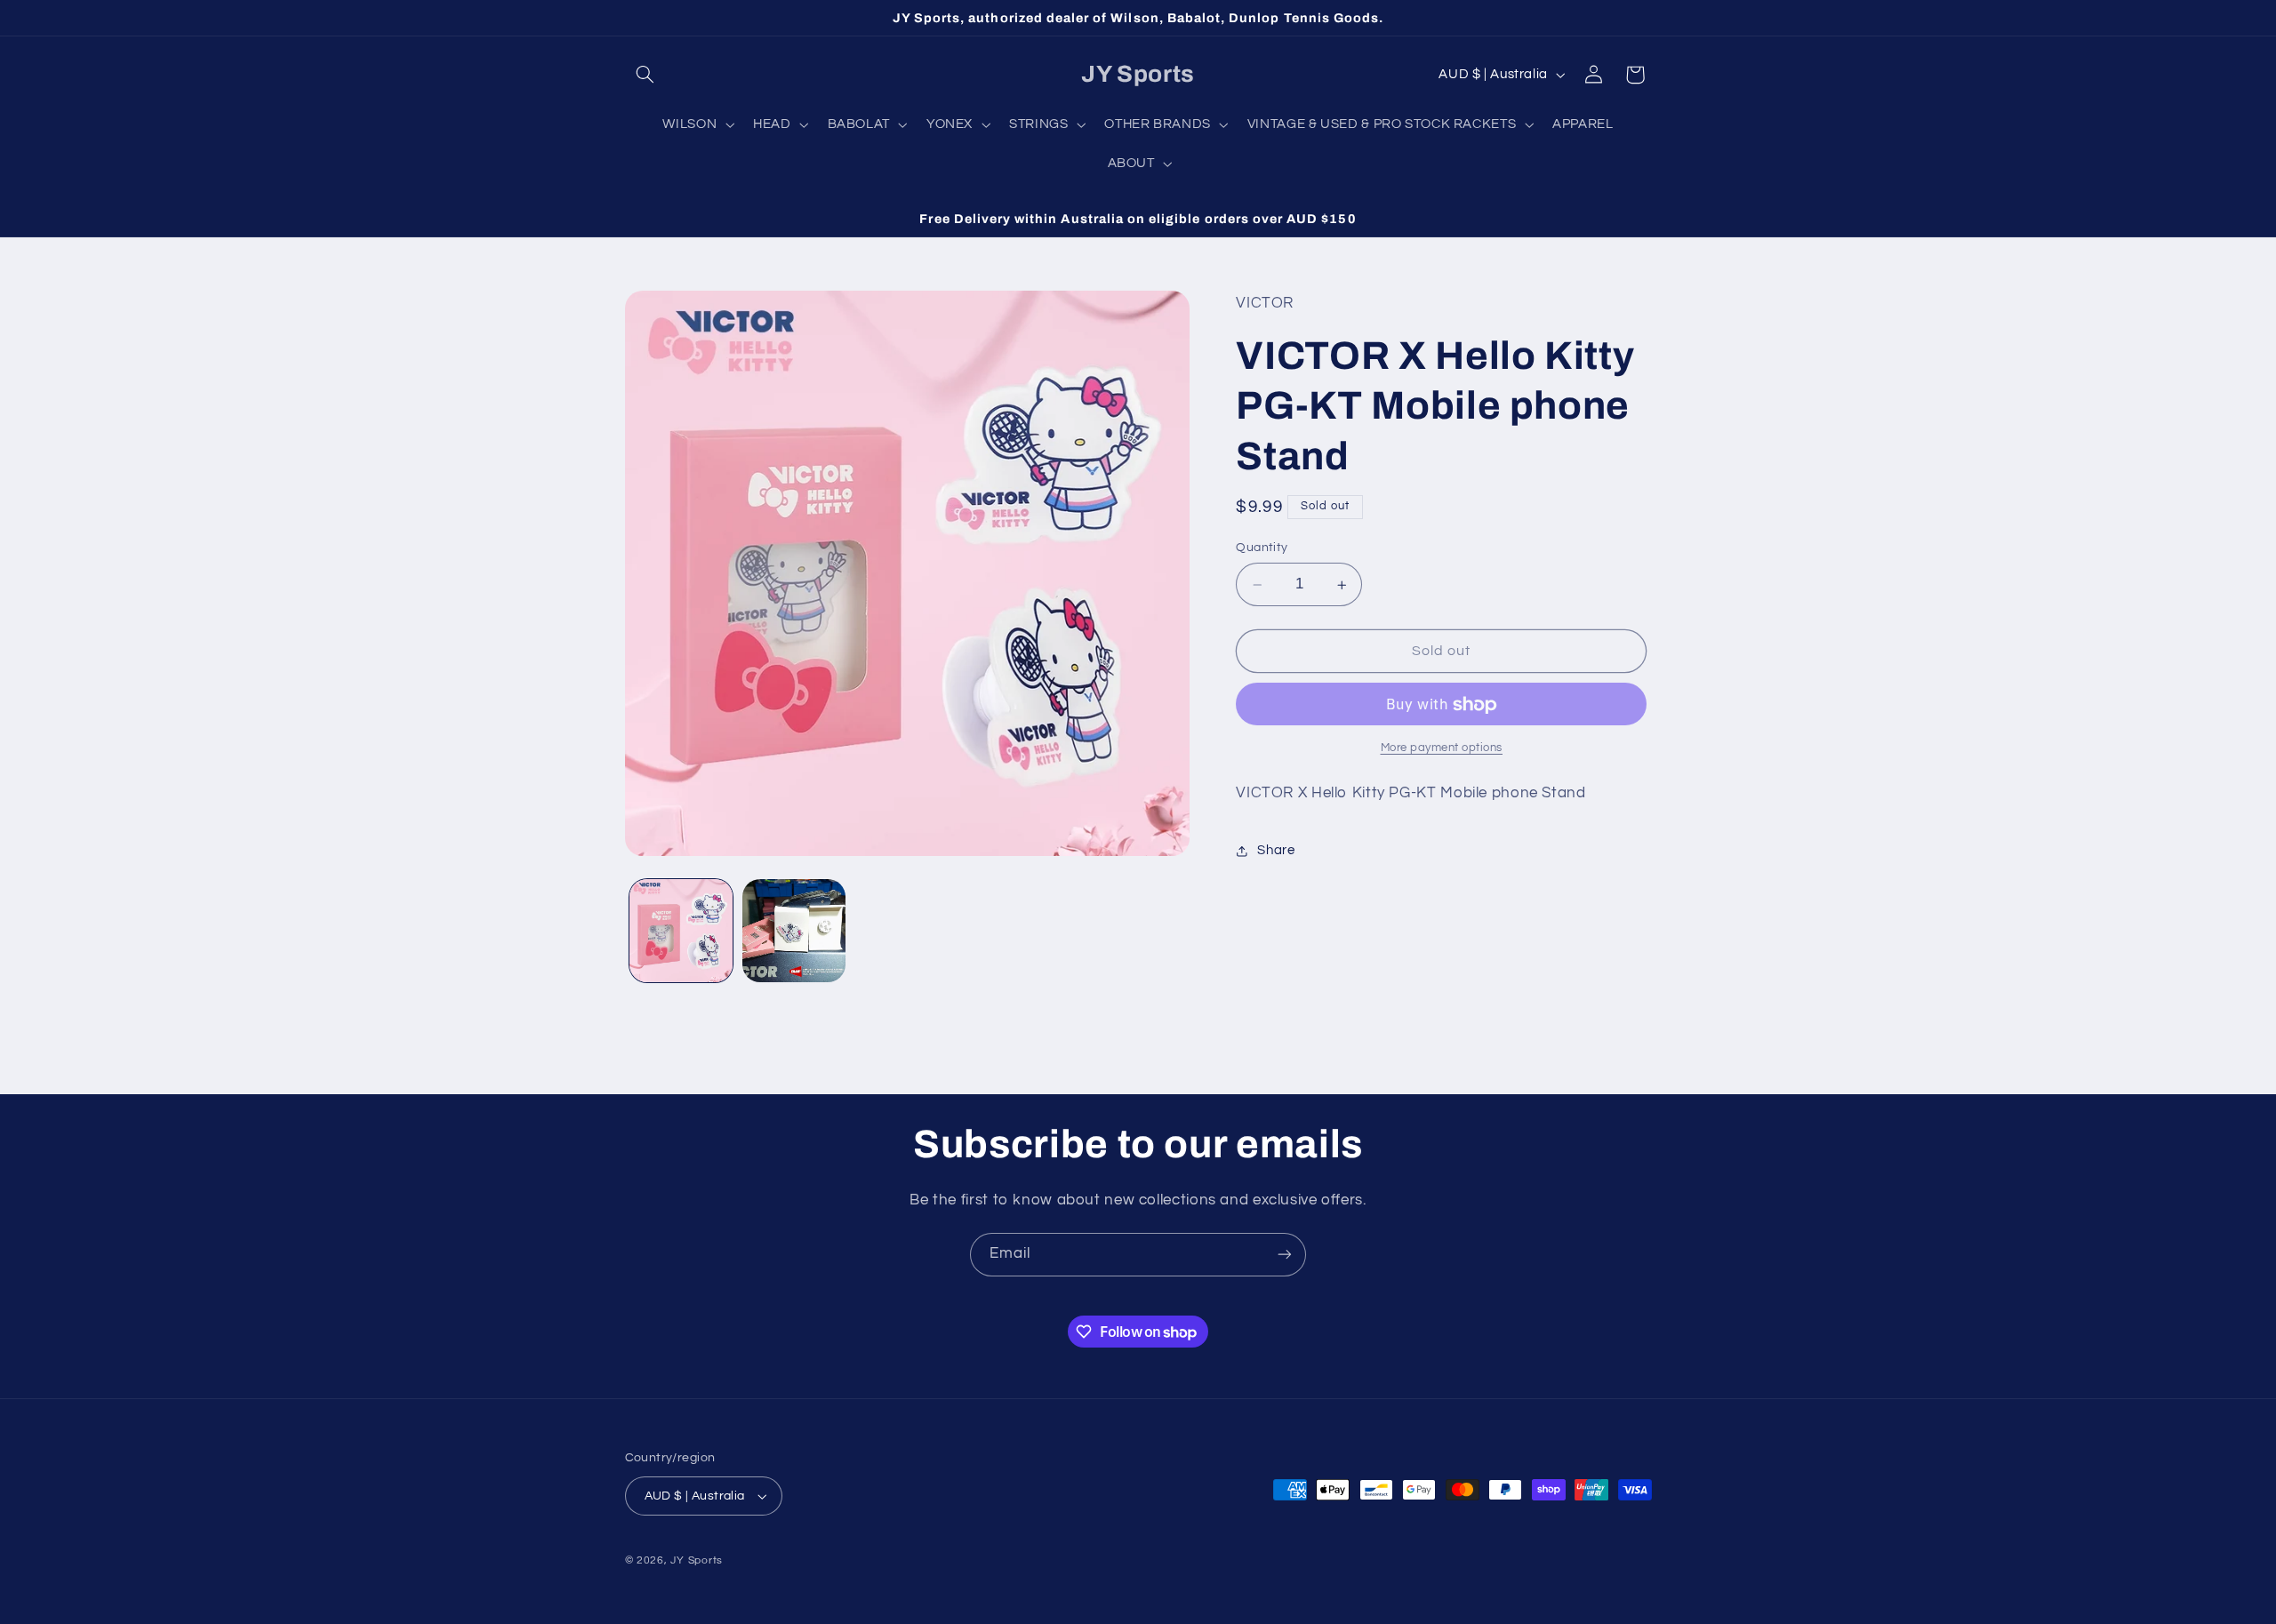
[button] (645, 75)
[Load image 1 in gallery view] (681, 931)
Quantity (1262, 548)
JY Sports (697, 1560)
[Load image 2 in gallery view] (794, 931)
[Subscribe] (1285, 1255)
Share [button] (1276, 851)
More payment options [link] (1442, 749)
